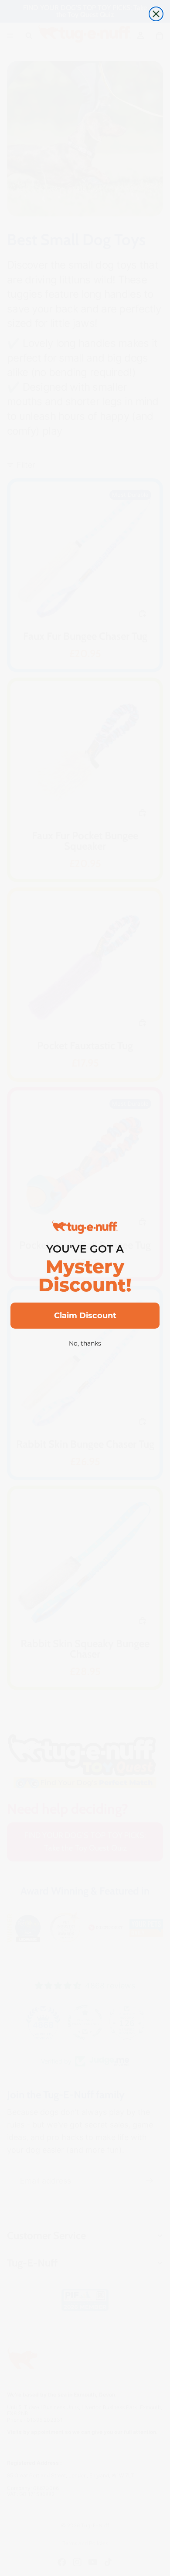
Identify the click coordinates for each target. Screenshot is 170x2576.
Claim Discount (85, 1316)
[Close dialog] (156, 14)
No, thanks (85, 1343)
